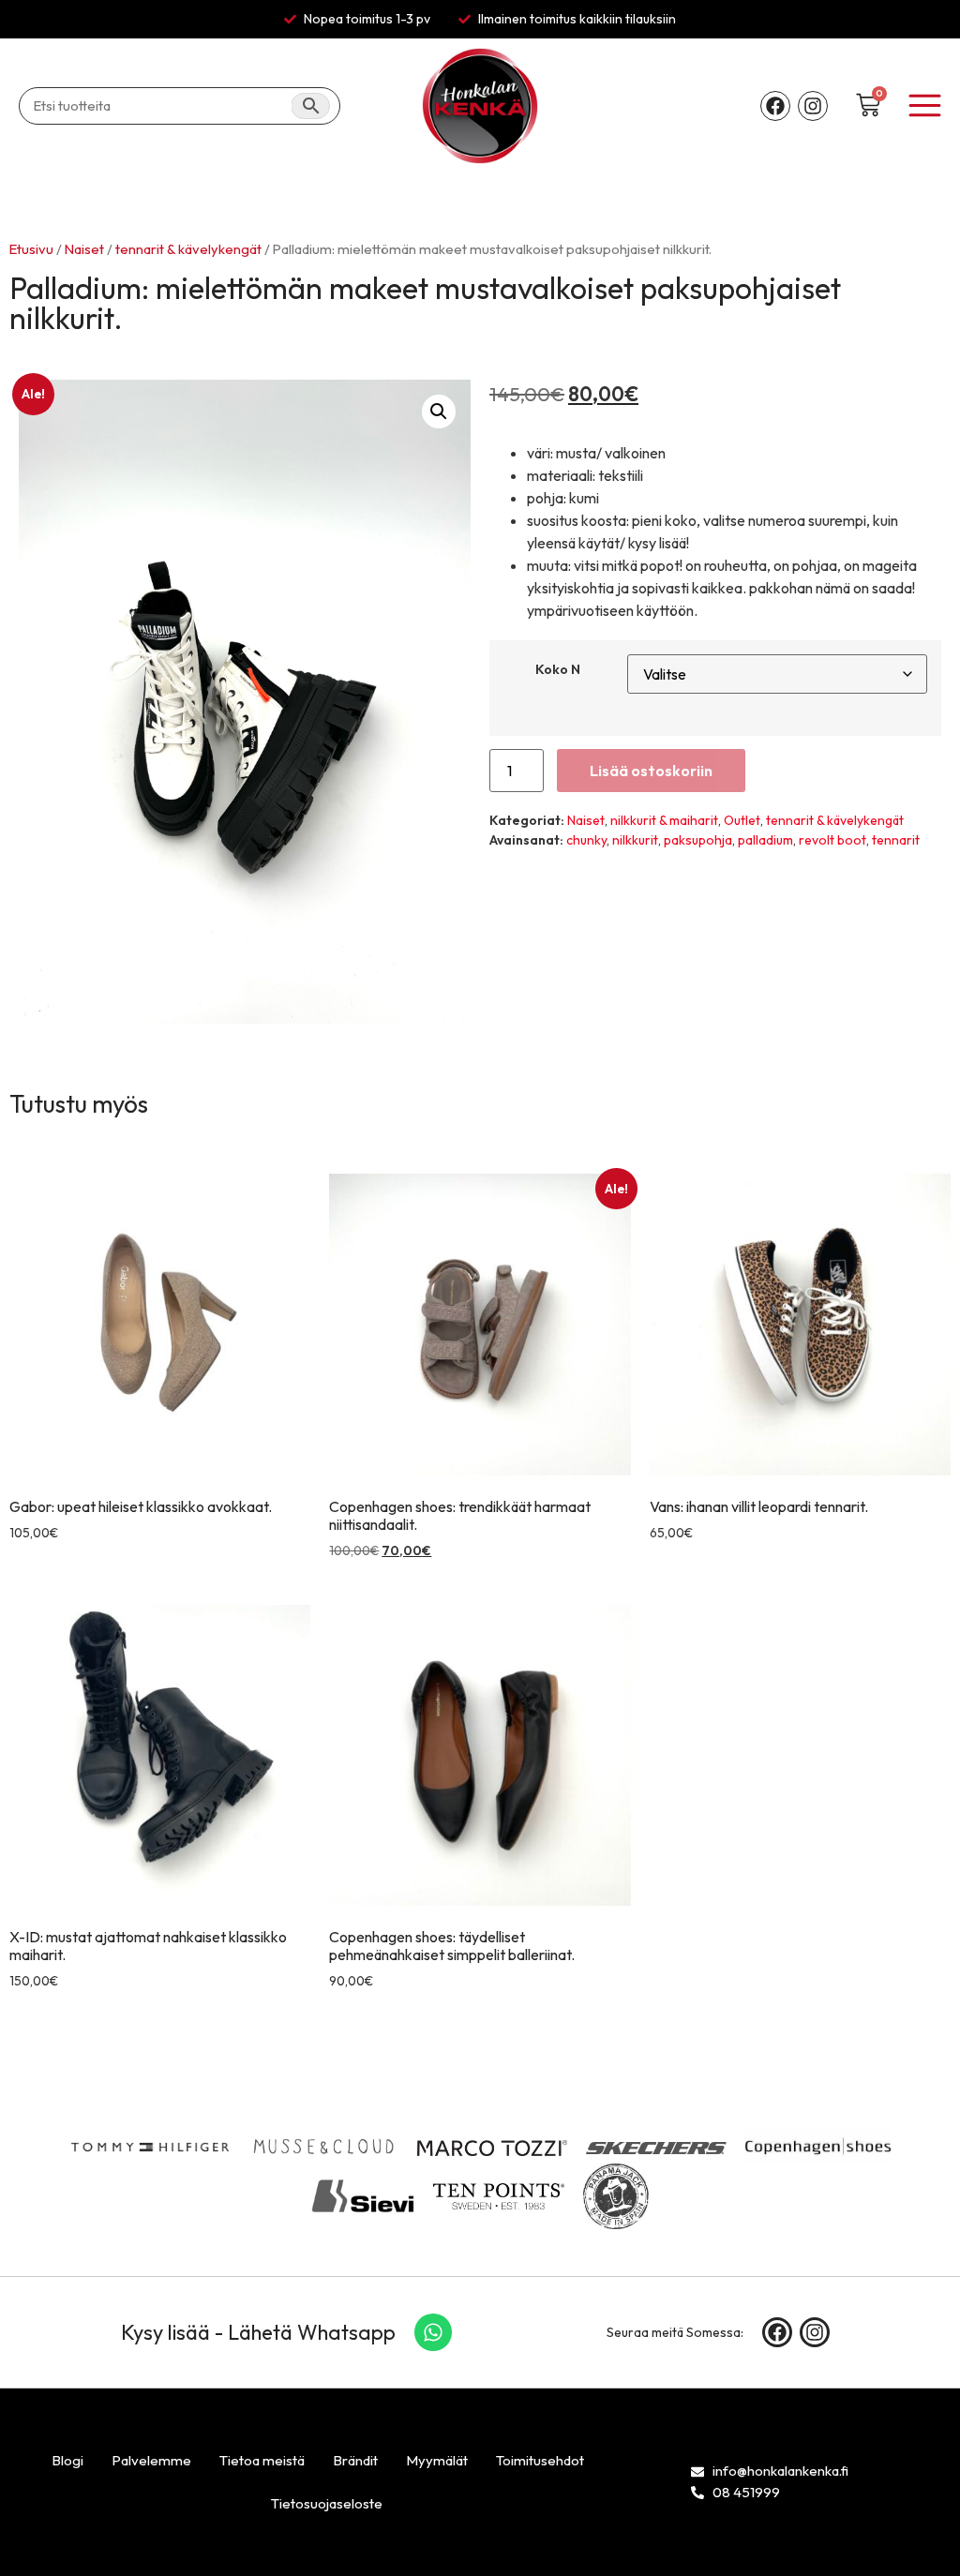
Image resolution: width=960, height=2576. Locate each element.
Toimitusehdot (540, 2460)
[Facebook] (775, 106)
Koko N (558, 669)
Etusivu (31, 249)
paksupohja (698, 840)
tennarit (896, 840)
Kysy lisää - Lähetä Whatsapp (258, 2332)
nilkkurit (635, 840)
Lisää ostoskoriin (651, 771)
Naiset (84, 249)
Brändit (355, 2460)
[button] (439, 412)
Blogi (67, 2460)
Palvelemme (151, 2460)
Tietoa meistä (262, 2460)
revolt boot (832, 840)
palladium (765, 840)
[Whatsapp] (433, 2332)
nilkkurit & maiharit (664, 820)
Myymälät (437, 2460)
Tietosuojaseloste (327, 2503)
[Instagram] (813, 106)
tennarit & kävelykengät (188, 249)
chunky (586, 840)
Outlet (742, 820)
